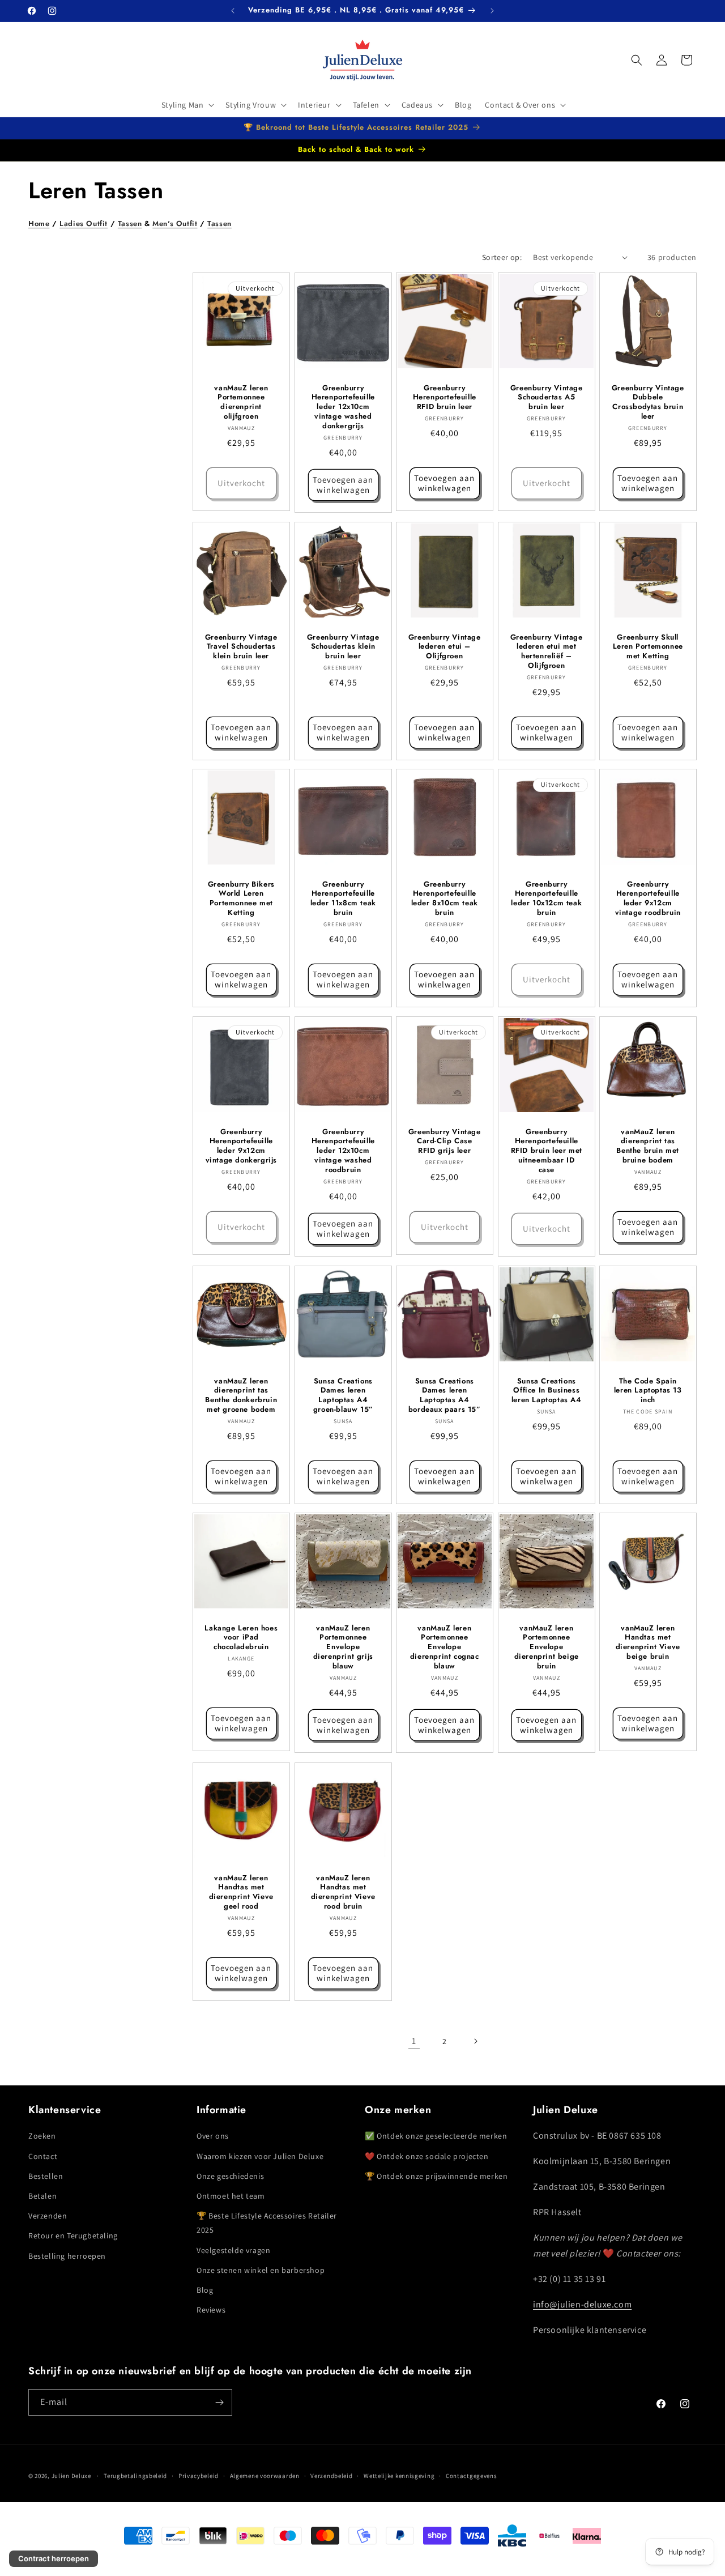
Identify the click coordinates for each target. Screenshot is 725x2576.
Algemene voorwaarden (265, 2476)
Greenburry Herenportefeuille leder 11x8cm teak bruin (343, 899)
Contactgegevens (472, 2476)
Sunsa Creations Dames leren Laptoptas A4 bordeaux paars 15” (445, 1395)
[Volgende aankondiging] (492, 11)
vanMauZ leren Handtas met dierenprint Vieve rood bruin (343, 1892)
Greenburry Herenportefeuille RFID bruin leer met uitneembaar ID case (546, 1151)
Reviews (211, 2310)
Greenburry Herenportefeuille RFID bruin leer (445, 397)
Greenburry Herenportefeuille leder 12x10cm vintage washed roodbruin (343, 1151)
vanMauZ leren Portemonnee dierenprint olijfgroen (241, 402)
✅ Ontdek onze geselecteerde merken (436, 2136)
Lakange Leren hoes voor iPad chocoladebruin (241, 1638)
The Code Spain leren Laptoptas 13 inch (648, 1391)
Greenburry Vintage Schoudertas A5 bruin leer (547, 397)
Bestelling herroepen (67, 2256)
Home (39, 223)
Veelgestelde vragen (233, 2250)
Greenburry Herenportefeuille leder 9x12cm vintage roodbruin (648, 899)
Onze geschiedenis (230, 2176)
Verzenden (48, 2216)
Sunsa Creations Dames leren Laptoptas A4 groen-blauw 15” (343, 1395)
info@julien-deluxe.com (582, 2304)
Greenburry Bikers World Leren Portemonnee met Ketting (241, 899)
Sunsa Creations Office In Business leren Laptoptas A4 (547, 1391)
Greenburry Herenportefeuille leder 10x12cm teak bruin (546, 899)
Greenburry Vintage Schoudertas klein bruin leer (343, 647)
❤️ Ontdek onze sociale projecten (427, 2156)
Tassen (130, 223)
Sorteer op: (502, 257)
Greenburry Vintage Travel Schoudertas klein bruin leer (241, 647)
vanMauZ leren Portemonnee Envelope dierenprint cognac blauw (445, 1647)
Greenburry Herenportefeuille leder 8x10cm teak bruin (445, 899)
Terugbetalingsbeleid (135, 2476)
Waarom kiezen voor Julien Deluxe (260, 2156)
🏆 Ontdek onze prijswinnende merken (436, 2176)
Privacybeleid (199, 2476)
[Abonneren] (219, 2402)
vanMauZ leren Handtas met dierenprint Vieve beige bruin (648, 1643)
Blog (205, 2290)
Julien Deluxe (71, 2476)
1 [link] (414, 2041)
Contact (43, 2156)
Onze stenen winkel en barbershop (261, 2270)
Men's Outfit (175, 223)
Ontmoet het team (231, 2196)
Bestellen (46, 2176)
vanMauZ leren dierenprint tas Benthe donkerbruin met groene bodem (241, 1395)
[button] (187, 105)
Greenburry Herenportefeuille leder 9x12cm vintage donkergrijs (241, 1146)
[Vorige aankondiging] (233, 11)
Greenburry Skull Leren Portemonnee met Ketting (648, 647)
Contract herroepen (54, 2558)
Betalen (42, 2196)
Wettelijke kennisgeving (399, 2476)
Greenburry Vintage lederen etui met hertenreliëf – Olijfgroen (547, 652)
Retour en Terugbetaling (73, 2236)
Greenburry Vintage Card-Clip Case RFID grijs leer (445, 1141)
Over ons (213, 2136)
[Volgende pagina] (475, 2041)
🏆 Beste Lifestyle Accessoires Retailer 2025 (267, 2223)
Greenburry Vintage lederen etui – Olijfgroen (445, 647)
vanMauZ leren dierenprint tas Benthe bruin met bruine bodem (648, 1146)
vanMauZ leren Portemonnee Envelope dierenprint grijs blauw (343, 1647)
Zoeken (42, 2136)
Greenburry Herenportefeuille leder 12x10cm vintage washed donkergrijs (343, 407)
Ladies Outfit (84, 223)
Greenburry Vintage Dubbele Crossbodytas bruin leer (648, 402)
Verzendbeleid (331, 2476)
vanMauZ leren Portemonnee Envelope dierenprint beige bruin (546, 1647)
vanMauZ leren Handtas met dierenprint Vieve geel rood (241, 1892)
